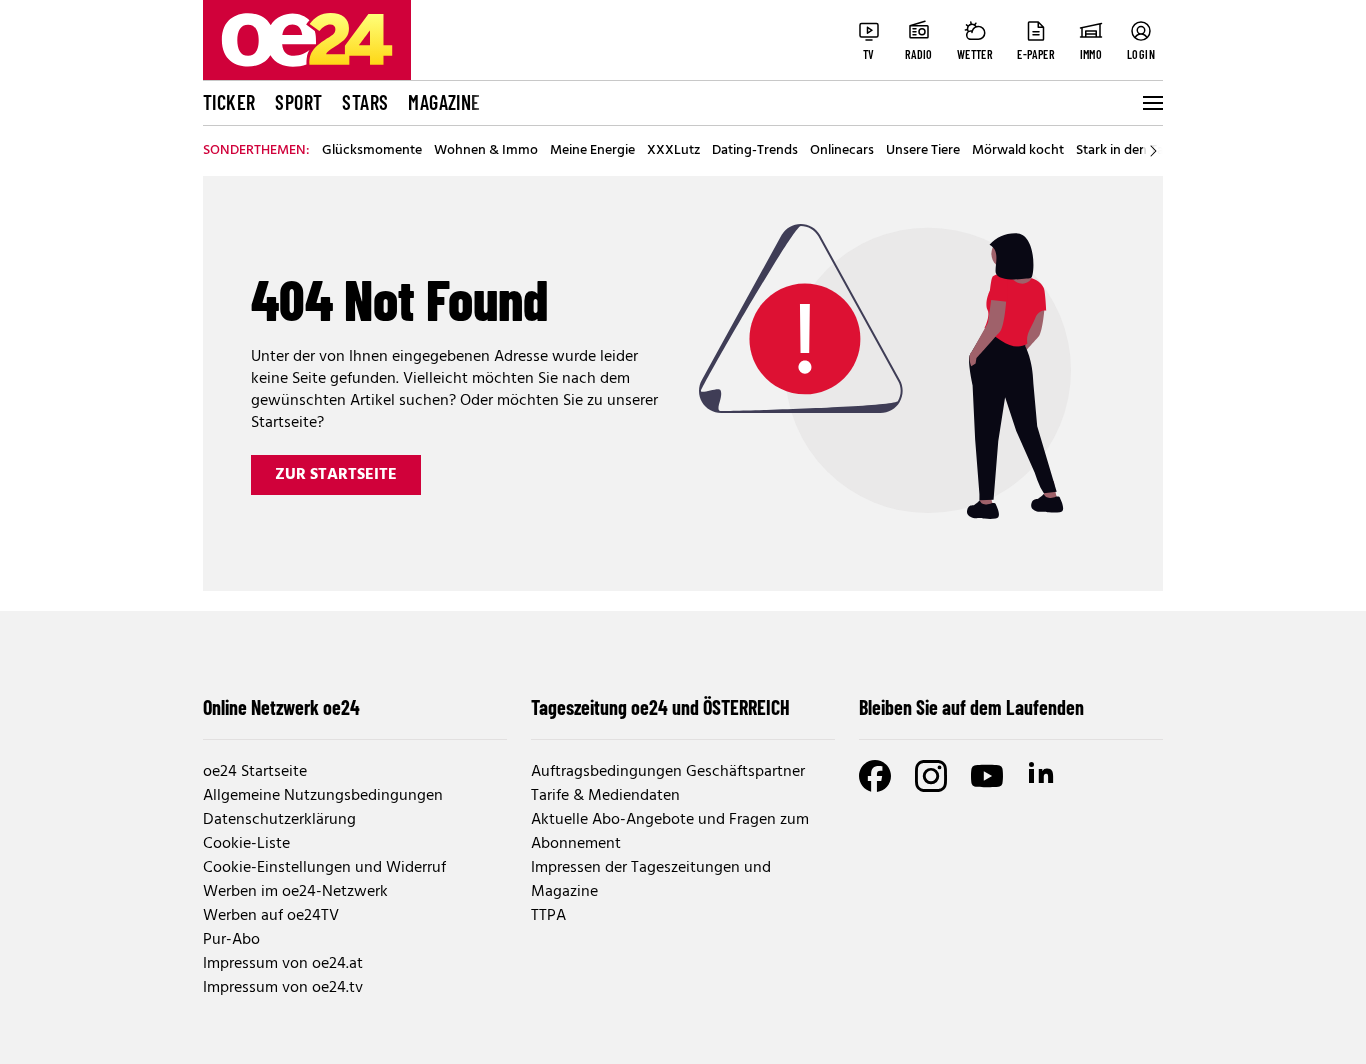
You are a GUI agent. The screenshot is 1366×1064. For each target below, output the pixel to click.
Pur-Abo (231, 940)
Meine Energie (592, 151)
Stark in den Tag (1124, 151)
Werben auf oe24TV (271, 916)
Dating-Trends (755, 151)
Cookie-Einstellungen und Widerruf (324, 868)
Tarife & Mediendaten (605, 796)
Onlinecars (842, 151)
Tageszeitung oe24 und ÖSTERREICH (660, 707)
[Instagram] (931, 776)
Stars (365, 102)
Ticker (229, 102)
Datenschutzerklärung (279, 820)
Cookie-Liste (246, 844)
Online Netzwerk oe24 (281, 707)
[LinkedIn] (1043, 776)
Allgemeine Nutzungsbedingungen (323, 796)
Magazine (444, 102)
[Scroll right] (1153, 151)
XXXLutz (673, 151)
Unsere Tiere (923, 151)
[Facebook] (875, 776)
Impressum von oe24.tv (283, 988)
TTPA (548, 916)
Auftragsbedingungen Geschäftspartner (668, 772)
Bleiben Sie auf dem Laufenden (971, 707)
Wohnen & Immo (486, 151)
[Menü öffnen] (1151, 103)
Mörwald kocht (1018, 151)
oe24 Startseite (255, 772)
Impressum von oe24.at (283, 964)
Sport (298, 102)
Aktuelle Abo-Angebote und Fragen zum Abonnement (670, 832)
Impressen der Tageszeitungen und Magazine (651, 880)
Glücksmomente (372, 151)
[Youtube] (987, 776)
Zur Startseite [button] (336, 475)
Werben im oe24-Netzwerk (295, 892)
